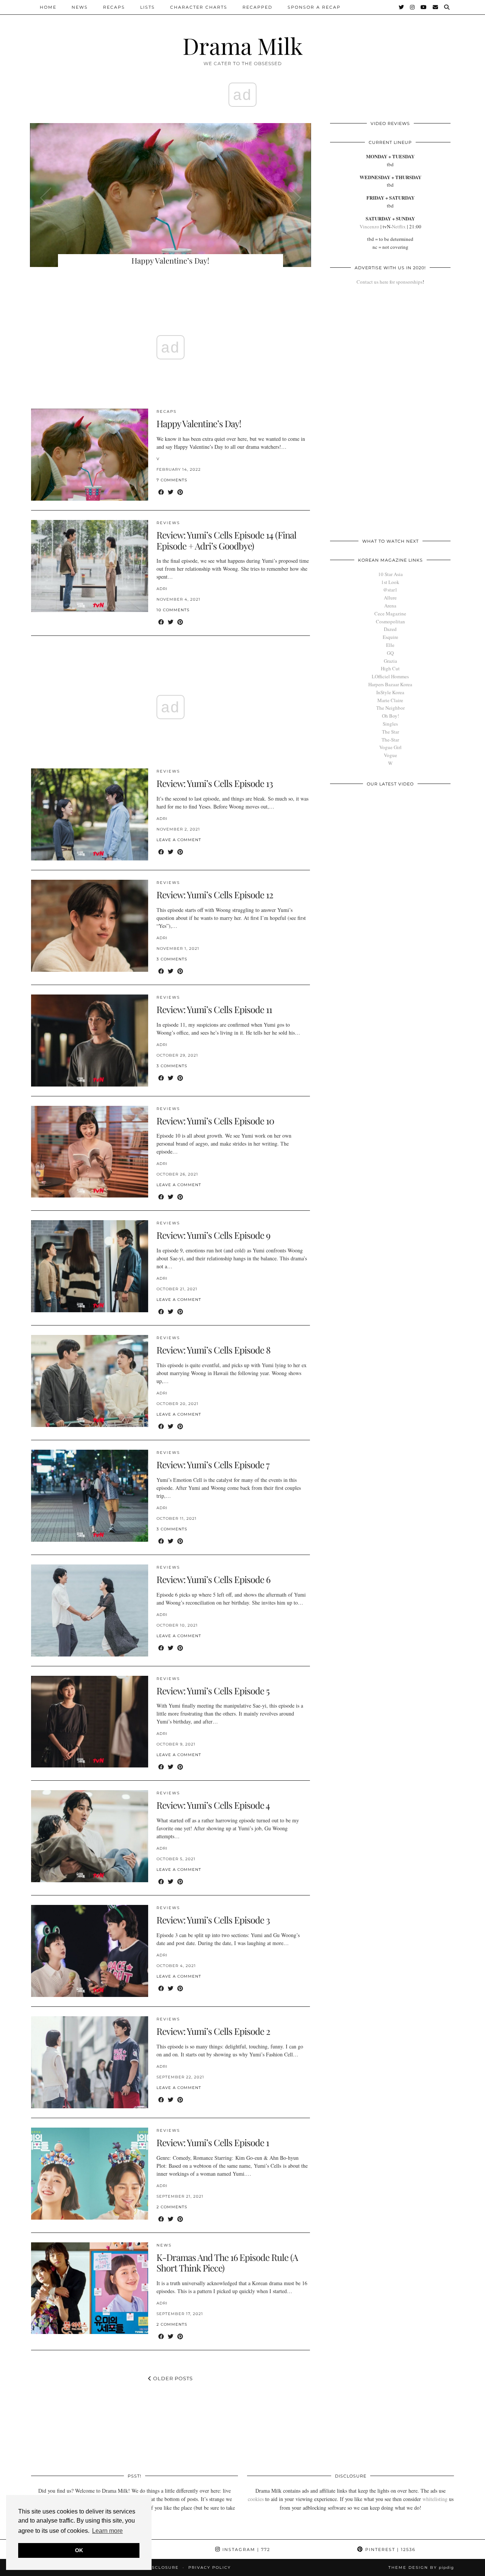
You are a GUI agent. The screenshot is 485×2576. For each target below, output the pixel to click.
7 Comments (172, 480)
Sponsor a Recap (314, 7)
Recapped (257, 7)
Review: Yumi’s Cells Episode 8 (213, 1350)
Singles (390, 724)
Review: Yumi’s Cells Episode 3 (213, 1920)
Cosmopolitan (390, 621)
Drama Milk (243, 45)
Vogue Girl (390, 747)
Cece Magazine (390, 614)
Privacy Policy (210, 2567)
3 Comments (172, 959)
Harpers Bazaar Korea (390, 684)
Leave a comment (179, 840)
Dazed (390, 629)
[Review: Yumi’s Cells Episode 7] (90, 1496)
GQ (390, 653)
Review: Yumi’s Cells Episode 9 (213, 1235)
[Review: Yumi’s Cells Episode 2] (90, 2062)
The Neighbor (390, 708)
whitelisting (435, 2499)
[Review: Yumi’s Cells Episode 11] (90, 1041)
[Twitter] (402, 7)
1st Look (390, 582)
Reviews (168, 523)
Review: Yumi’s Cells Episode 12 (215, 895)
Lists (148, 7)
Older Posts (172, 2378)
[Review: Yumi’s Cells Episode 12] (90, 926)
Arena (390, 606)
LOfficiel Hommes (390, 676)
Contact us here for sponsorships (390, 282)
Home (48, 7)
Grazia (390, 661)
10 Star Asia (390, 574)
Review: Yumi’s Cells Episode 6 (213, 1579)
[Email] (436, 7)
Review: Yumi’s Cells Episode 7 (213, 1464)
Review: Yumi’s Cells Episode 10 (215, 1121)
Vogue (390, 755)
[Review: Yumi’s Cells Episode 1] (90, 2174)
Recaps (114, 7)
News (80, 7)
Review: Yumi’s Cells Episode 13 (215, 783)
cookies (256, 2499)
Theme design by (421, 2567)
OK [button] (79, 2550)
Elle (390, 645)
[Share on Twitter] (171, 492)
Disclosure (163, 2567)
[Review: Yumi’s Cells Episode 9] (90, 1266)
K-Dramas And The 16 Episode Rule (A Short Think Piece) (227, 2263)
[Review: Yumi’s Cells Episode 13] (90, 814)
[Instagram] (413, 7)
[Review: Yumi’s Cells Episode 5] (90, 1722)
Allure (390, 598)
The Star (390, 732)
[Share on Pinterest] (180, 492)
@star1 (390, 590)
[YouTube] (424, 7)
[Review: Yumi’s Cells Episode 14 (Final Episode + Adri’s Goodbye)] (90, 566)
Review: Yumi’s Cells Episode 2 (213, 2031)
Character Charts (199, 7)
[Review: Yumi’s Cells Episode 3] (90, 1951)
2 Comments (172, 2207)
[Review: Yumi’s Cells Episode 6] (90, 1610)
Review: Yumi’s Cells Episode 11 (214, 1009)
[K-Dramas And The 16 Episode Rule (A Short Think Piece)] (90, 2288)
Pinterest (390, 2549)
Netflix (399, 226)
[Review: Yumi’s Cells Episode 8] (90, 1381)
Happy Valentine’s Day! (199, 423)
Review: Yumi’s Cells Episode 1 (213, 2142)
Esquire (390, 637)
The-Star (390, 740)
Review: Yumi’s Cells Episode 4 (213, 1805)
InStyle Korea (390, 692)
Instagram (245, 2549)
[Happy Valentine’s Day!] (90, 455)
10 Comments (173, 610)
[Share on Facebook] (161, 492)
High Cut (390, 668)
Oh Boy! (390, 716)
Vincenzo (369, 226)
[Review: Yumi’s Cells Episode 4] (90, 1836)
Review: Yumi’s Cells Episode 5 (213, 1691)
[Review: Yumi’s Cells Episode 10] (90, 1152)
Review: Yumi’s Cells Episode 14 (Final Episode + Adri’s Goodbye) (226, 540)
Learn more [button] (107, 2531)
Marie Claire (390, 700)
